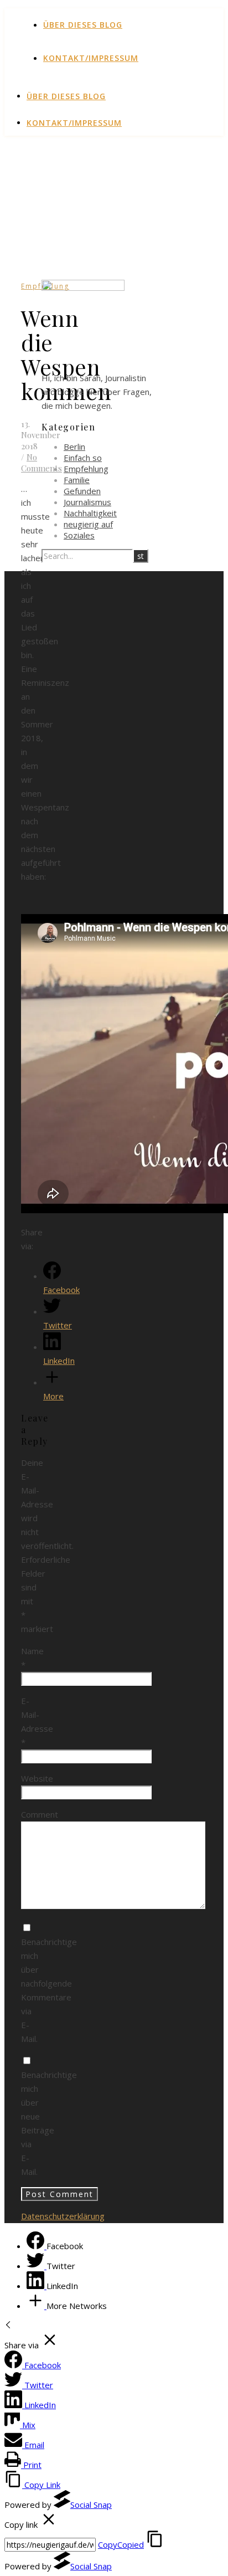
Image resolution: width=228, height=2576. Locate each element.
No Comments (42, 463)
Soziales (79, 535)
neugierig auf (88, 524)
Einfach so (83, 458)
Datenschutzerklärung (63, 2216)
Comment (40, 1814)
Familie (77, 480)
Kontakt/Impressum (91, 58)
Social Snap (91, 2505)
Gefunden (82, 491)
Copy (121, 2544)
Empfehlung (86, 469)
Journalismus (87, 502)
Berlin (74, 447)
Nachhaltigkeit (90, 513)
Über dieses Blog (83, 25)
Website (37, 1778)
